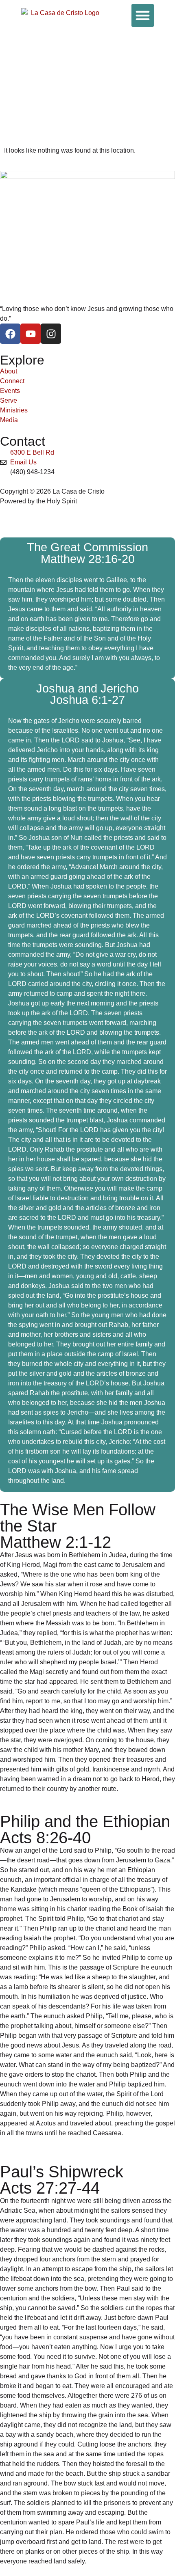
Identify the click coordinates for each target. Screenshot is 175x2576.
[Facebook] (10, 334)
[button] (143, 15)
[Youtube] (31, 334)
